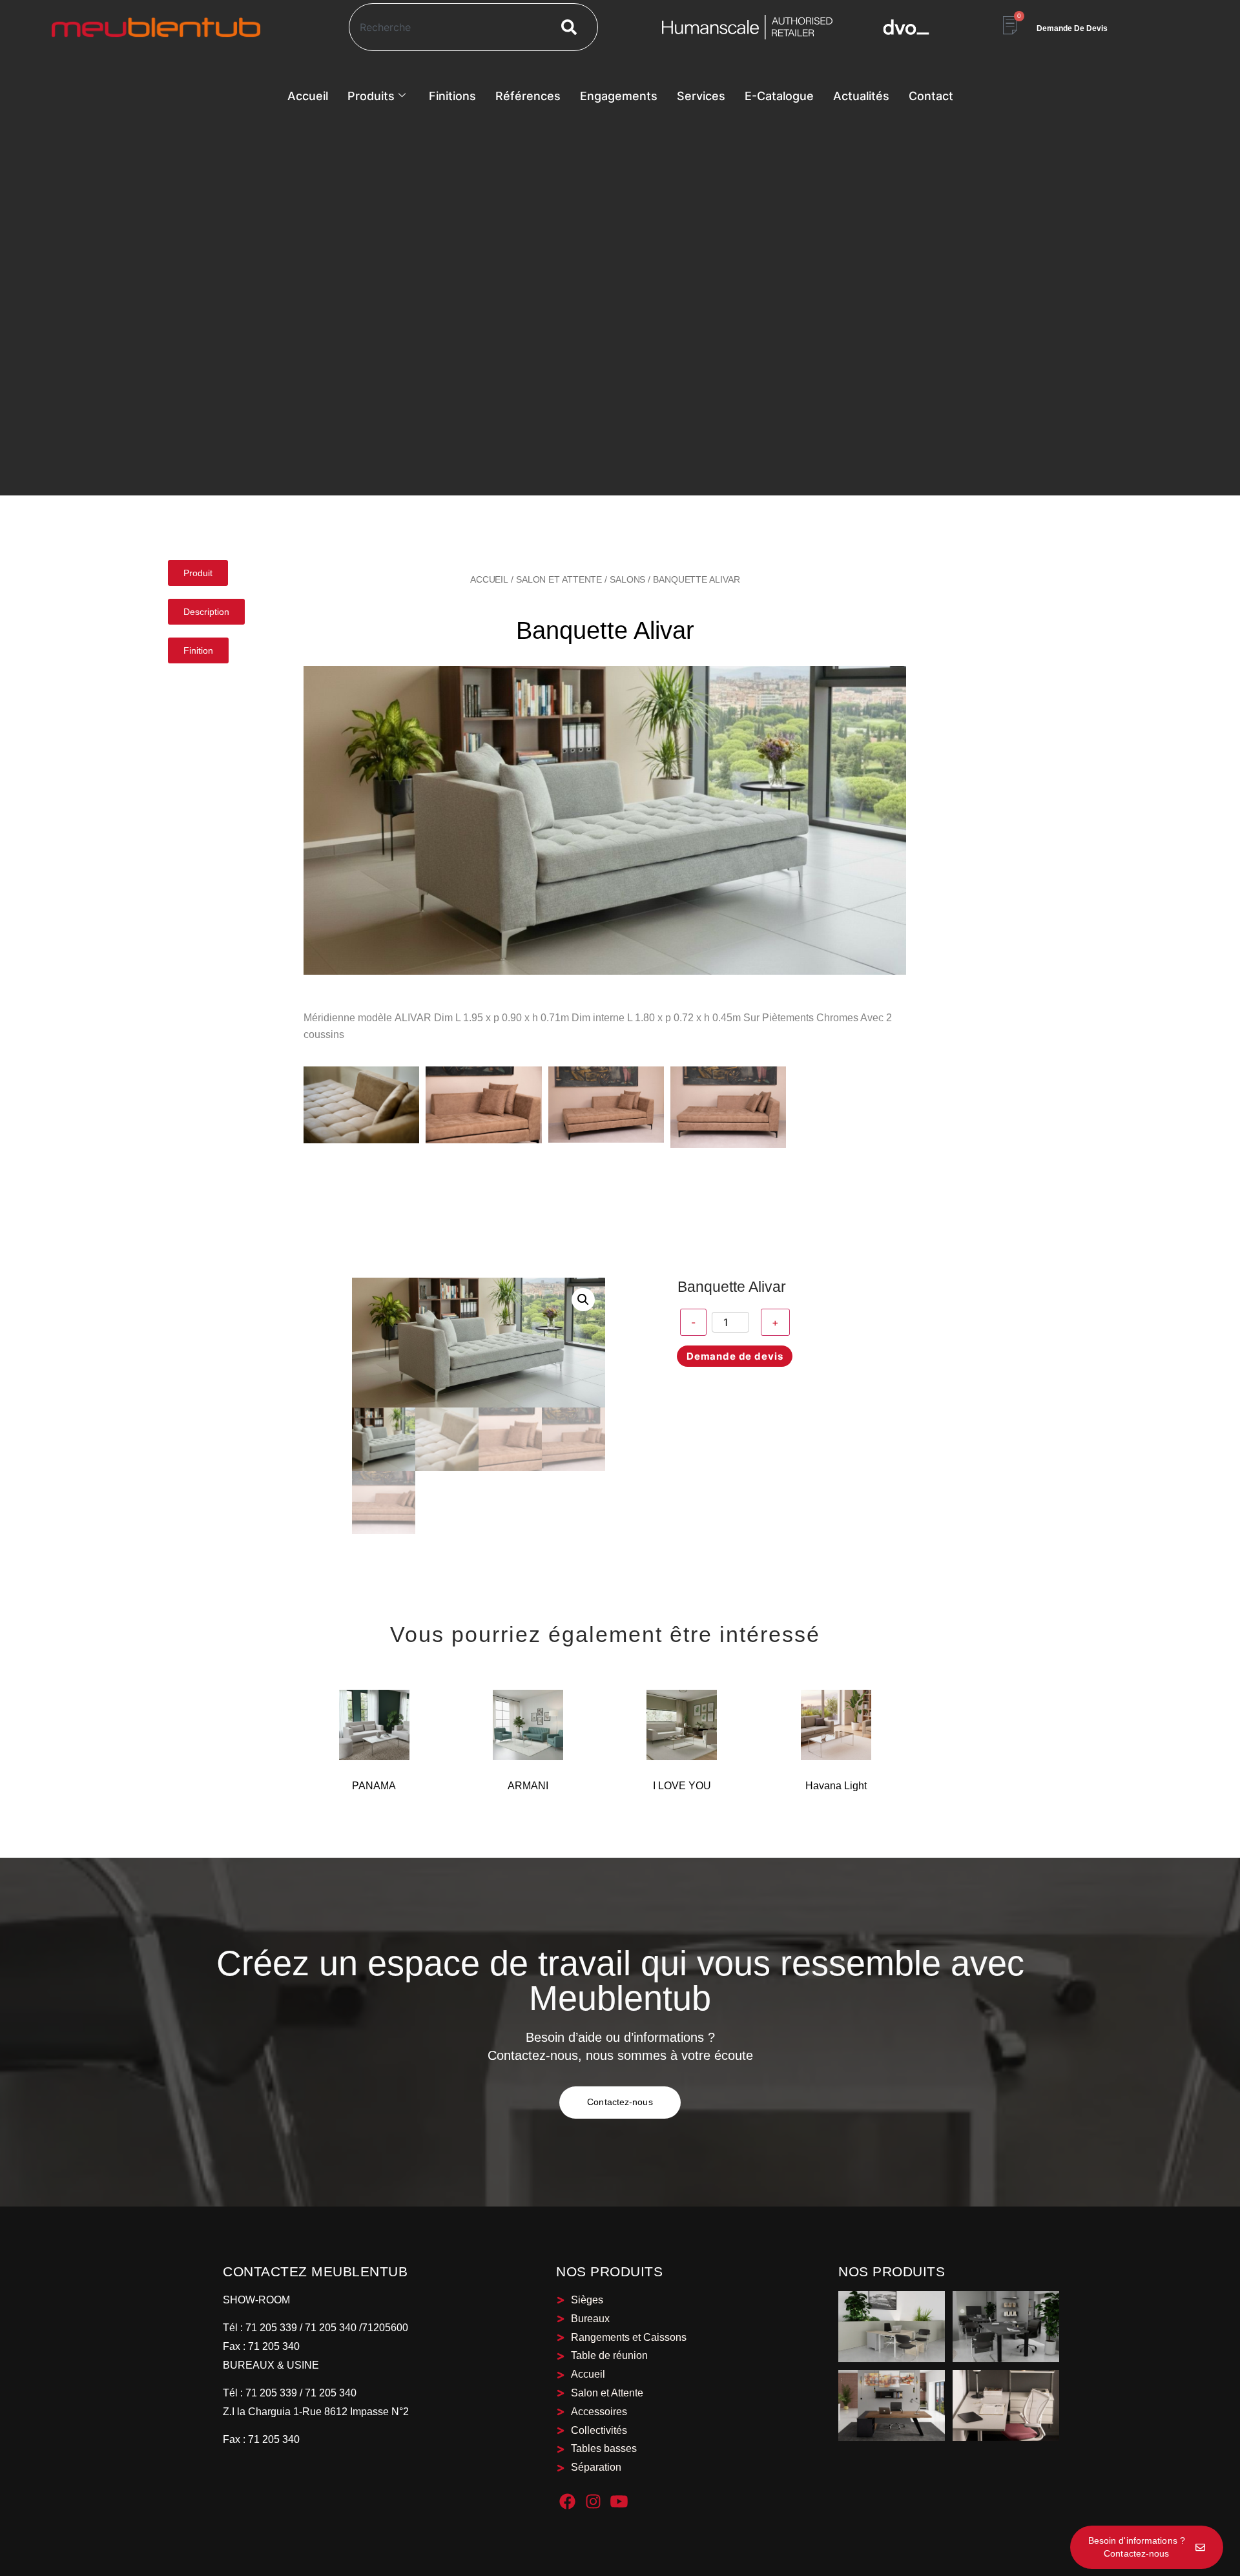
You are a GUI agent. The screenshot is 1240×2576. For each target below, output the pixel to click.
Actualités (861, 96)
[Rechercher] (572, 27)
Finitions (452, 96)
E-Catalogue (779, 96)
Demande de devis (735, 1356)
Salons (627, 579)
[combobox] (445, 27)
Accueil (308, 96)
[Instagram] (593, 2501)
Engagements (619, 96)
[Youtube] (619, 2501)
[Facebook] (567, 2501)
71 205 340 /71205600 (356, 2328)
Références (528, 96)
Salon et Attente (559, 579)
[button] (583, 1300)
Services (701, 96)
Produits (371, 96)
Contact (931, 96)
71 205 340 (273, 2346)
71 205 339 (270, 2328)
